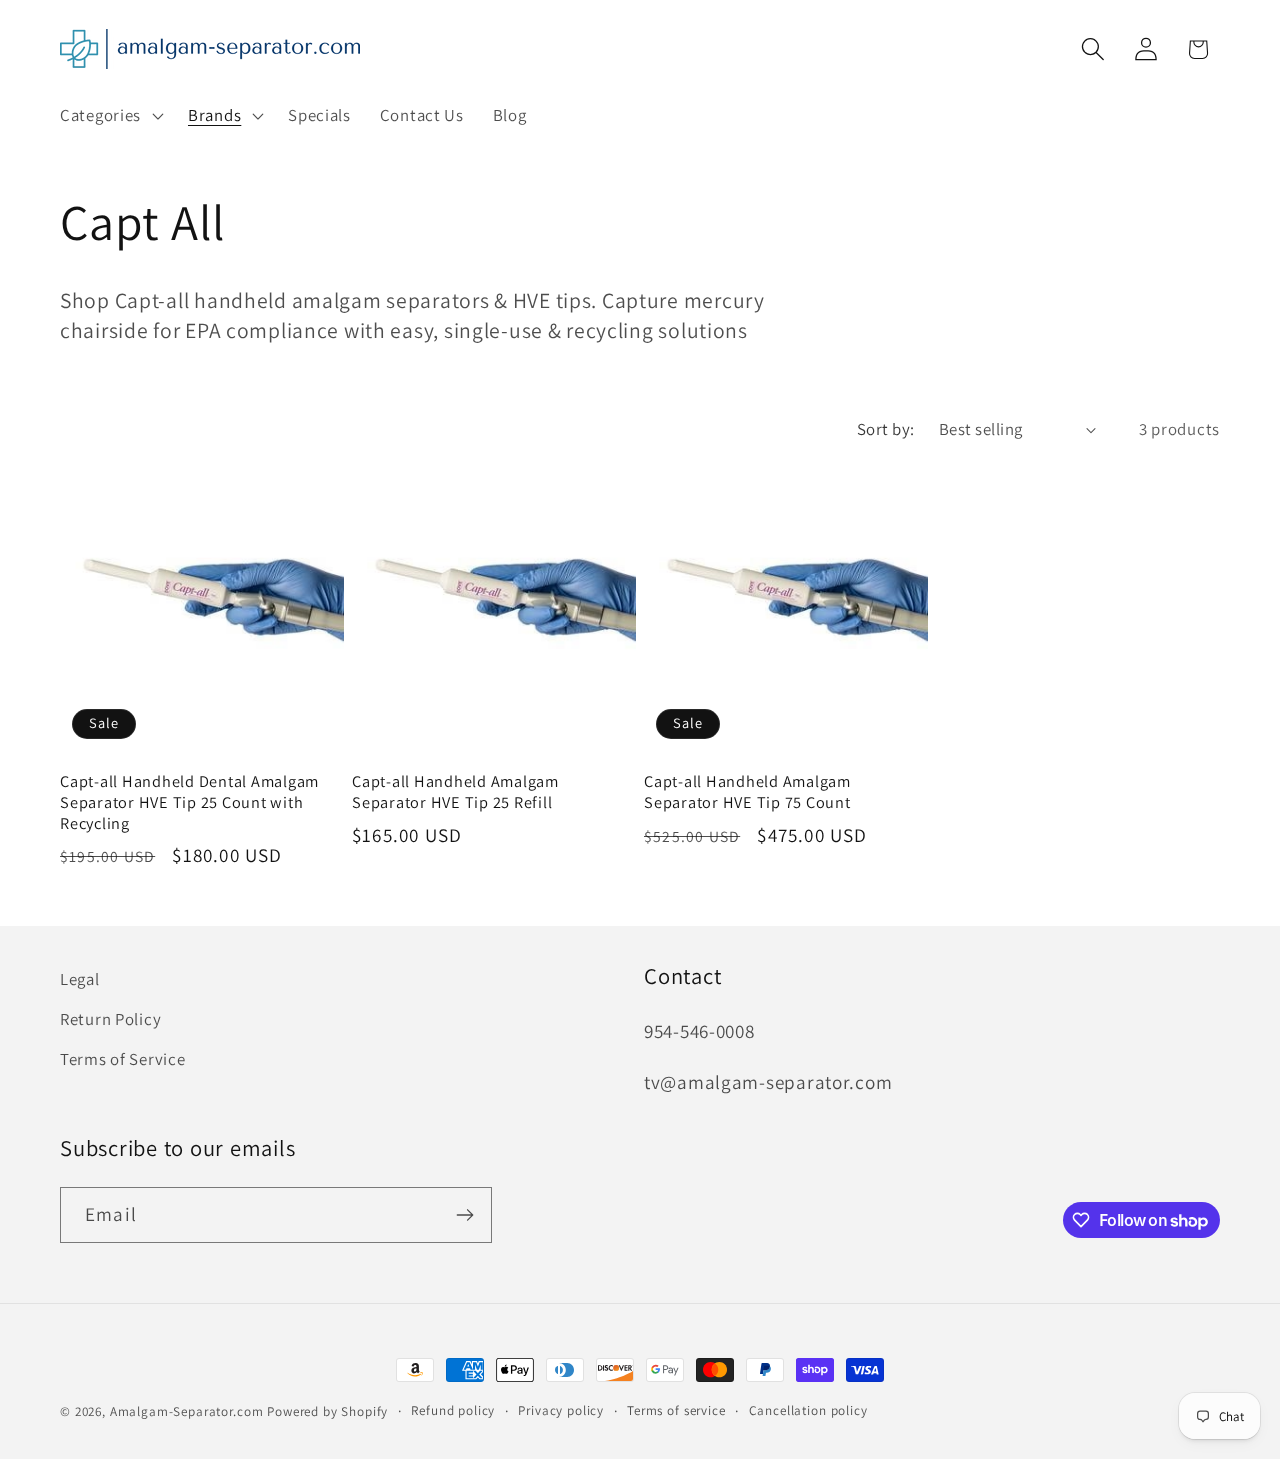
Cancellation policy (808, 1410)
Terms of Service (123, 1059)
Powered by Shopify (327, 1411)
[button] (110, 116)
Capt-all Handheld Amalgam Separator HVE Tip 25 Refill (455, 792)
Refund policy (453, 1410)
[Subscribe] (464, 1215)
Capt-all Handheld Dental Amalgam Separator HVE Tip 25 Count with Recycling (189, 802)
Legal (80, 979)
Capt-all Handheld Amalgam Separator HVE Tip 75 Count (747, 792)
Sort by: (886, 429)
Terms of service (676, 1410)
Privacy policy (561, 1410)
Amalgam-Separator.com (187, 1411)
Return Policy (110, 1019)
